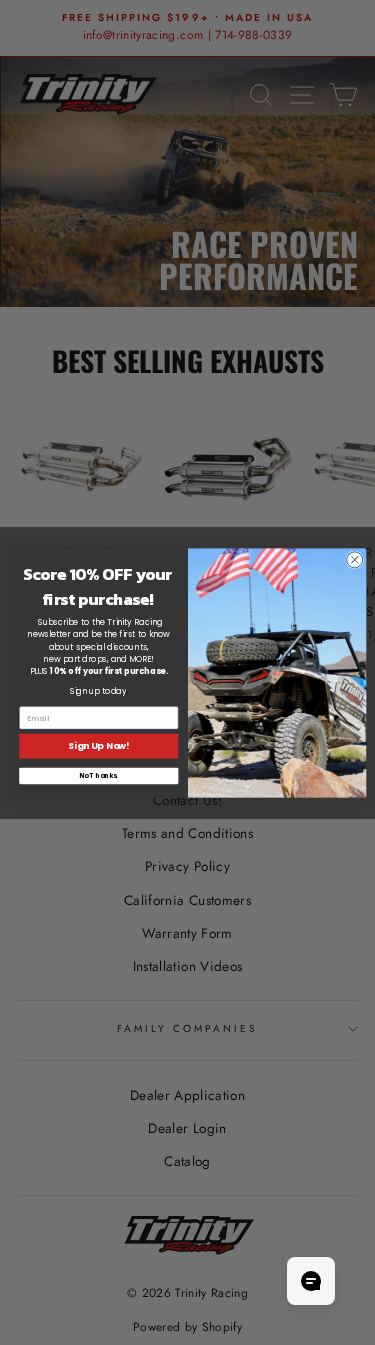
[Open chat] (311, 1281)
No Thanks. (98, 775)
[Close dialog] (354, 559)
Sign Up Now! (98, 745)
